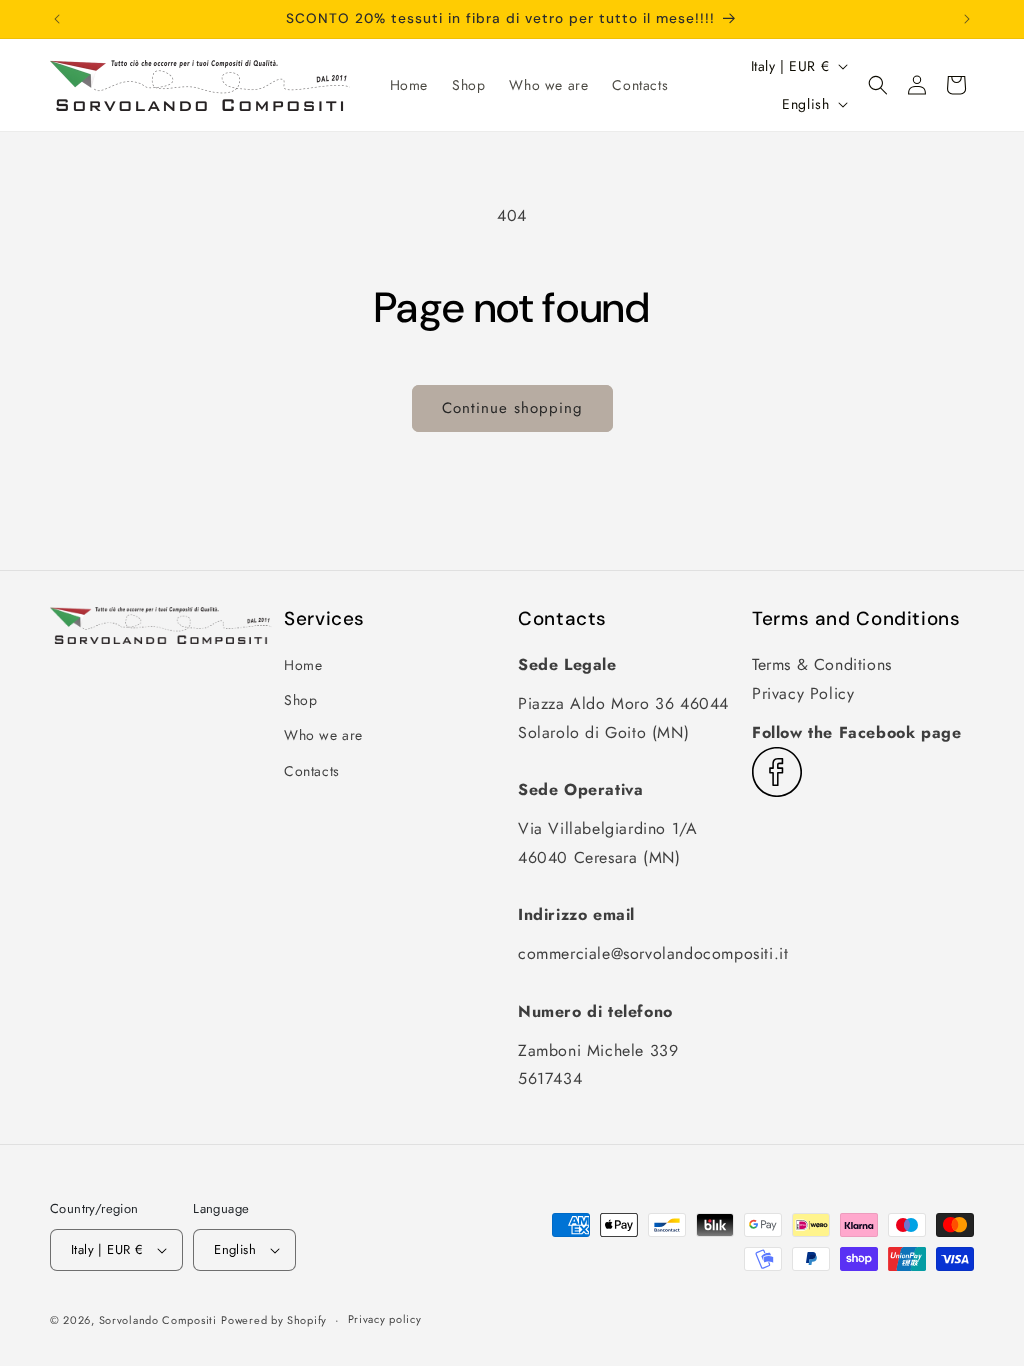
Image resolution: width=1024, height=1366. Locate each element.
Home (303, 665)
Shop (300, 700)
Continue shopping (512, 408)
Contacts (312, 771)
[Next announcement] (967, 19)
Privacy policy (385, 1319)
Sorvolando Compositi (158, 1320)
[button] (878, 85)
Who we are (323, 735)
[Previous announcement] (57, 19)
